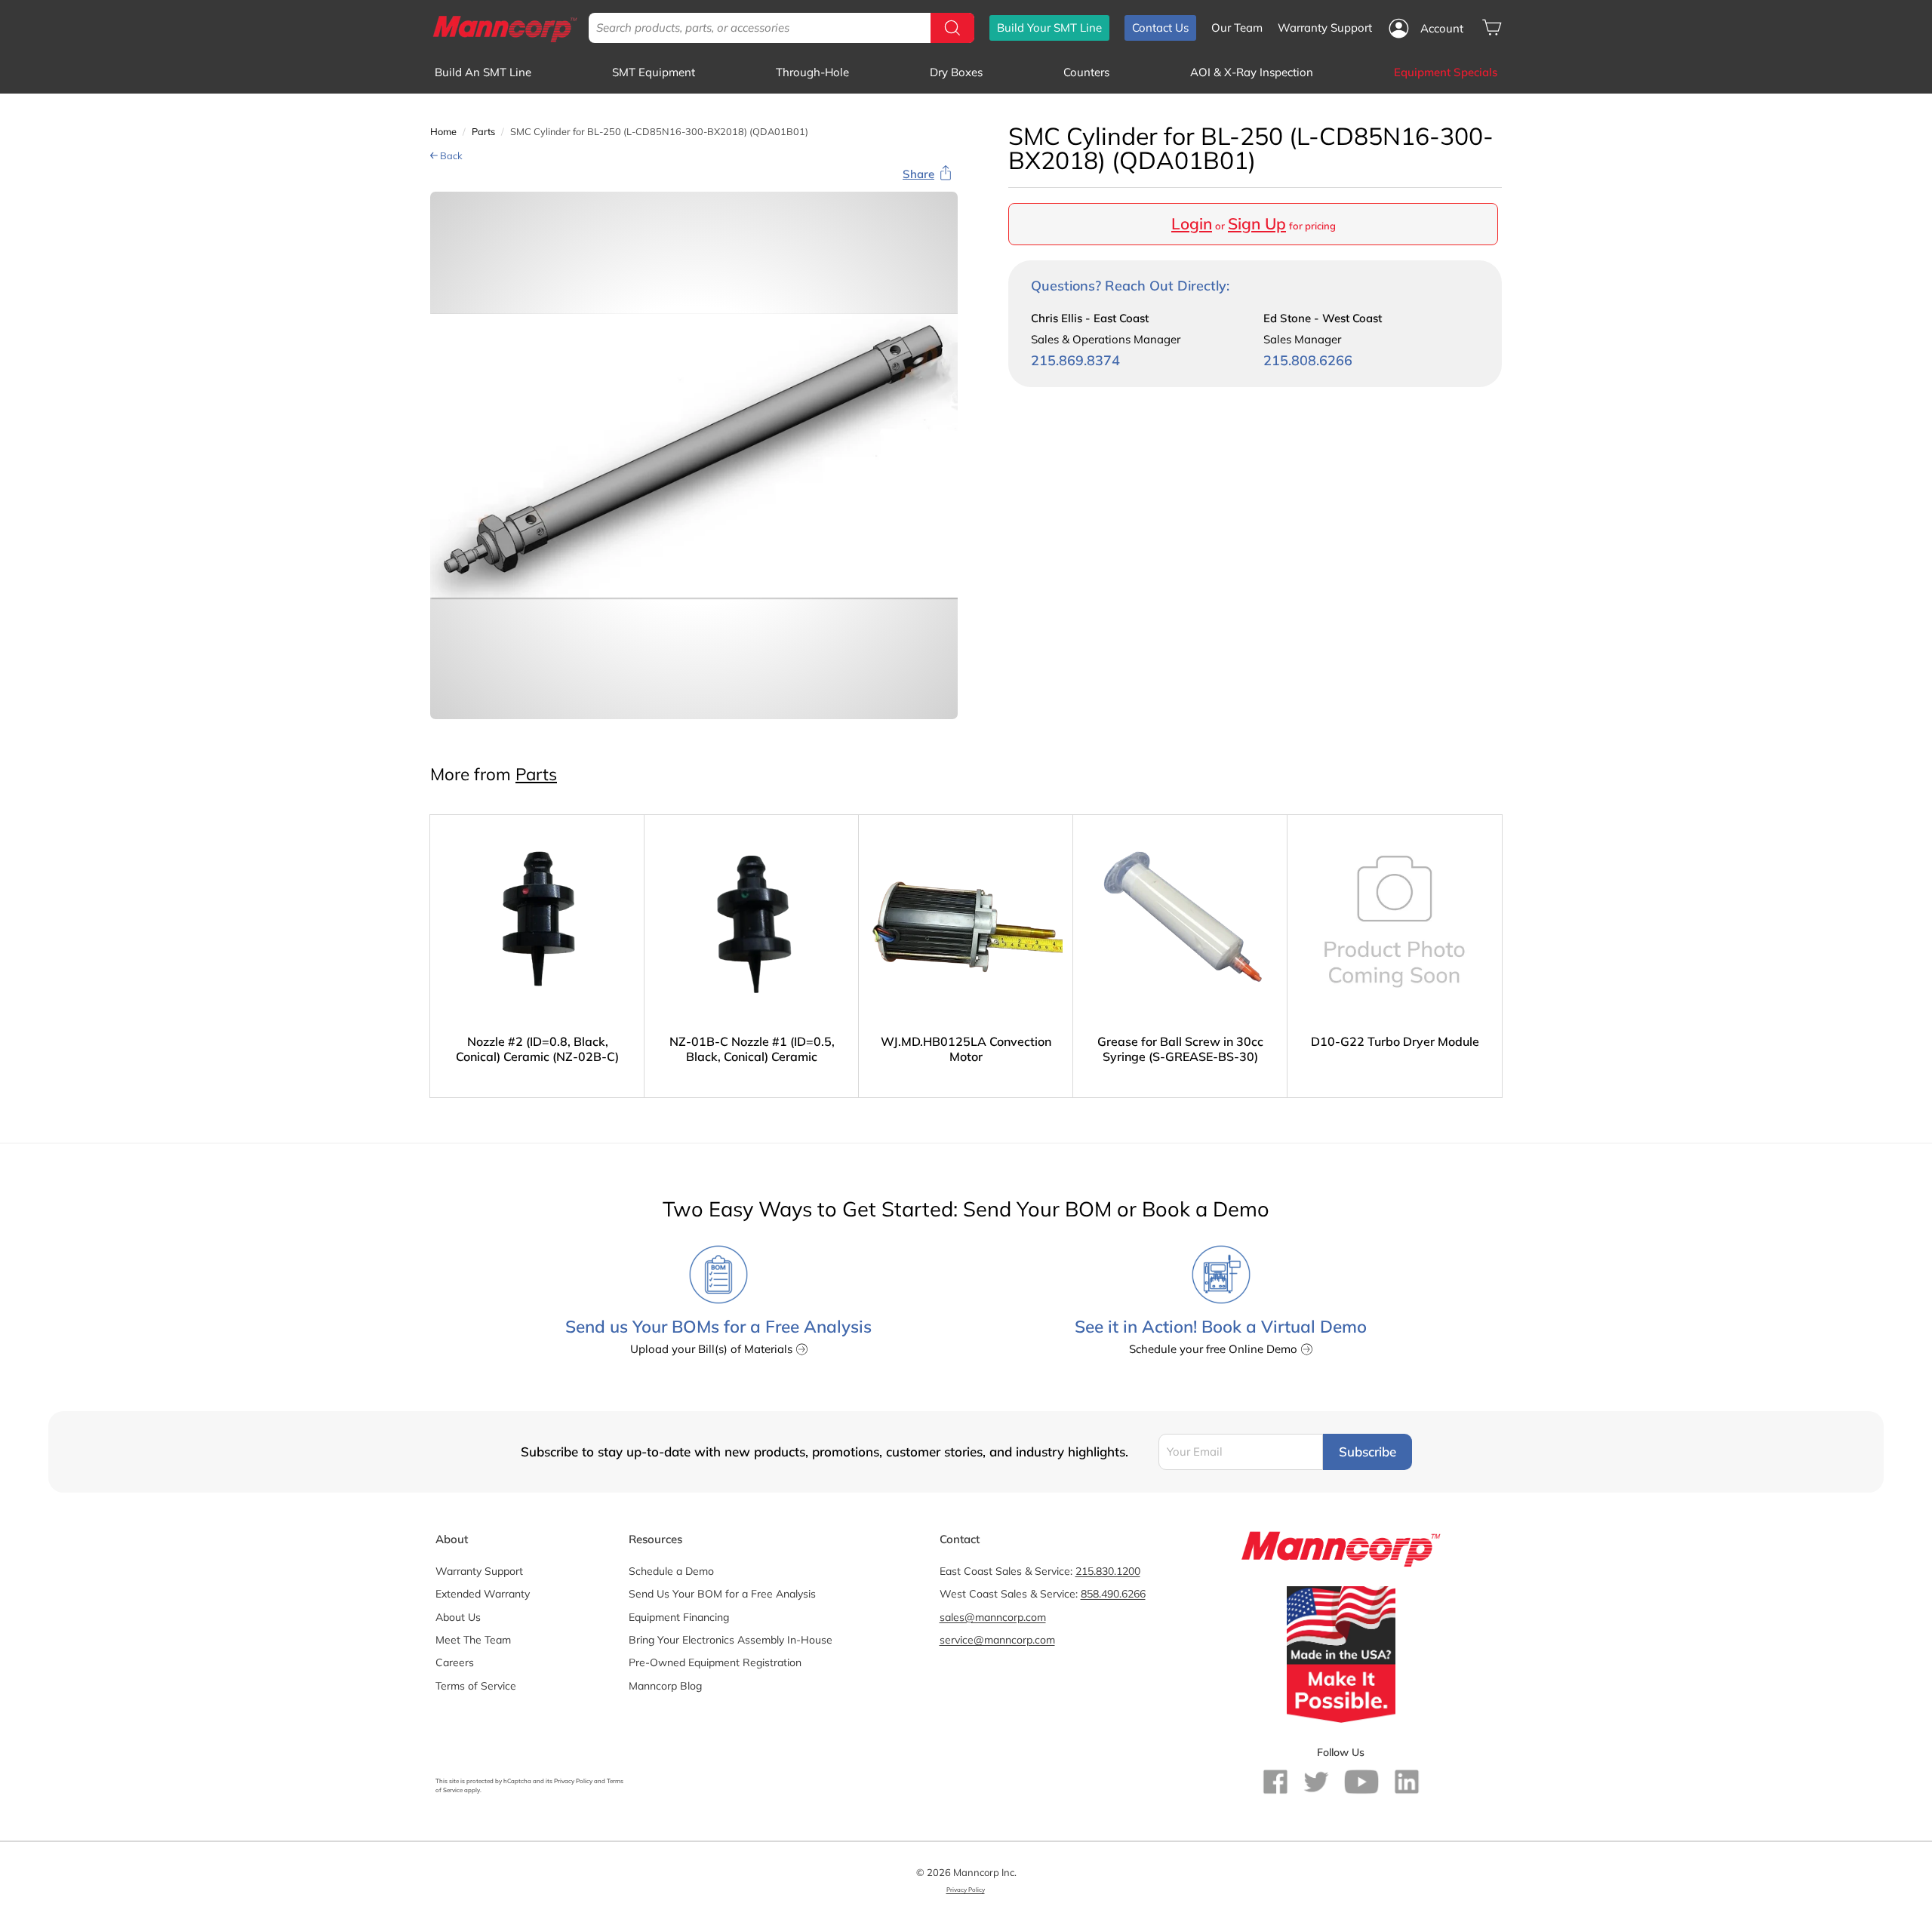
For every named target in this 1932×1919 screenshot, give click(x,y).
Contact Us (1160, 28)
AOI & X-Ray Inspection (1252, 72)
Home (443, 131)
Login (1192, 223)
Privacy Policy (573, 1781)
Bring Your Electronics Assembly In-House (731, 1640)
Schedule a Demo (671, 1571)
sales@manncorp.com (993, 1617)
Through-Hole (812, 72)
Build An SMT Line (483, 72)
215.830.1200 (1108, 1571)
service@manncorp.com (997, 1640)
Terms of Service (476, 1686)
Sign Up (1257, 223)
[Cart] (1492, 28)
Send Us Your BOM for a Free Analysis (722, 1594)
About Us (458, 1617)
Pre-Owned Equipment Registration (715, 1662)
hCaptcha (517, 1781)
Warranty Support (1325, 28)
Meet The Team (473, 1640)
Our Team (1237, 28)
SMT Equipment (654, 72)
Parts (483, 131)
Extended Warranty (483, 1594)
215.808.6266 (1308, 360)
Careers (455, 1662)
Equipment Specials (1446, 72)
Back (450, 155)
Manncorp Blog (665, 1686)
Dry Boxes (956, 72)
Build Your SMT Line (1049, 28)
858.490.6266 (1113, 1594)
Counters (1086, 72)
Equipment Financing (679, 1617)
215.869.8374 (1075, 360)
